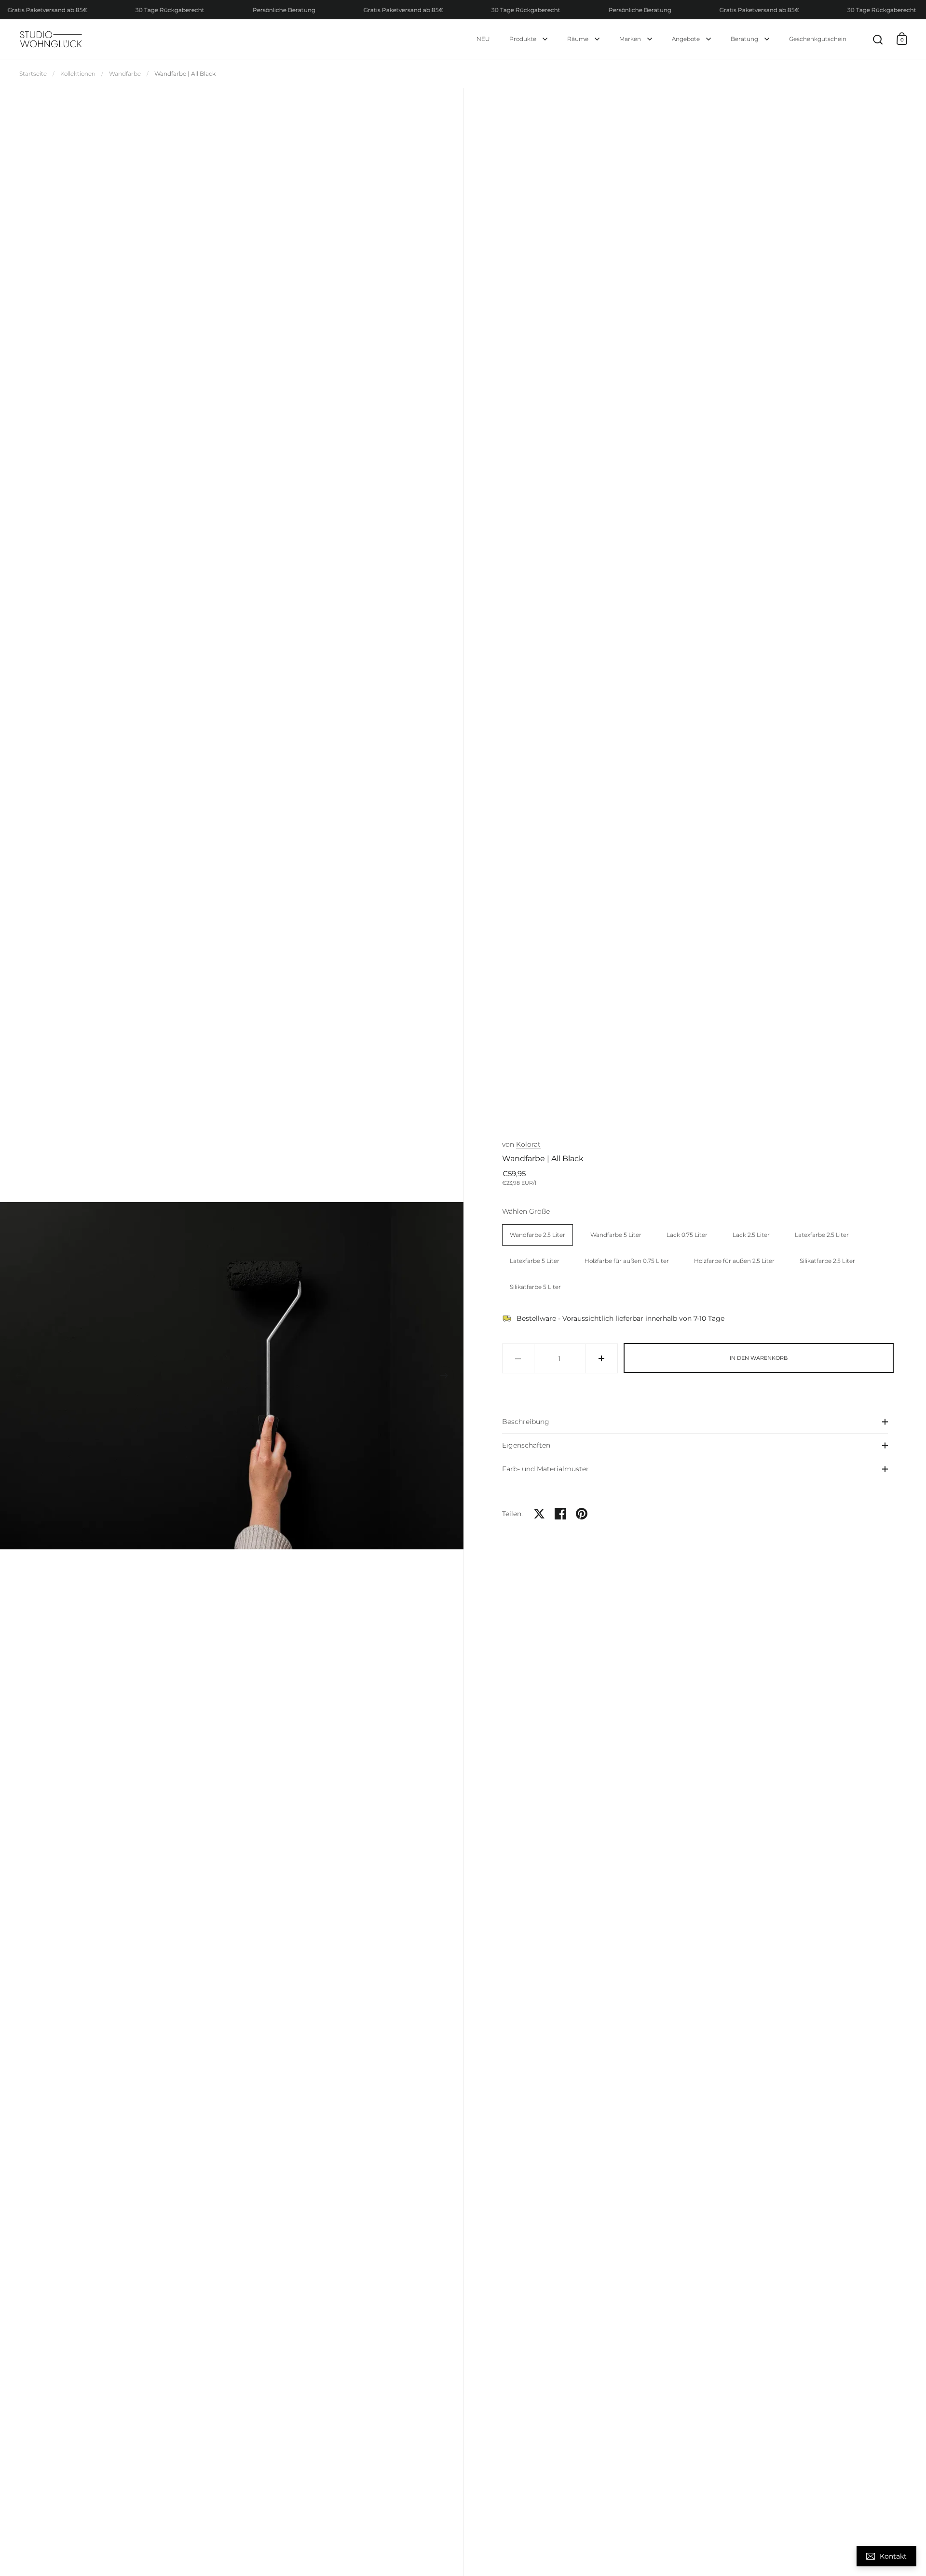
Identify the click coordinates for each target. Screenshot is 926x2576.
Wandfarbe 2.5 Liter (538, 1235)
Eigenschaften (526, 1445)
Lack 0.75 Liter (687, 1235)
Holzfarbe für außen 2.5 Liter (734, 1261)
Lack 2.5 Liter (751, 1235)
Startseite (33, 74)
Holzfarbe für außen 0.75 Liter (627, 1261)
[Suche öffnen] (878, 40)
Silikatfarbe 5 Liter (535, 1287)
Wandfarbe (125, 74)
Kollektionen (78, 74)
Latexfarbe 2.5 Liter (822, 1235)
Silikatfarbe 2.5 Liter (827, 1261)
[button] (19, 1376)
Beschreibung (526, 1422)
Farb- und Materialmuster (545, 1469)
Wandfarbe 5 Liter (616, 1235)
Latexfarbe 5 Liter (535, 1261)
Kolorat (528, 1144)
